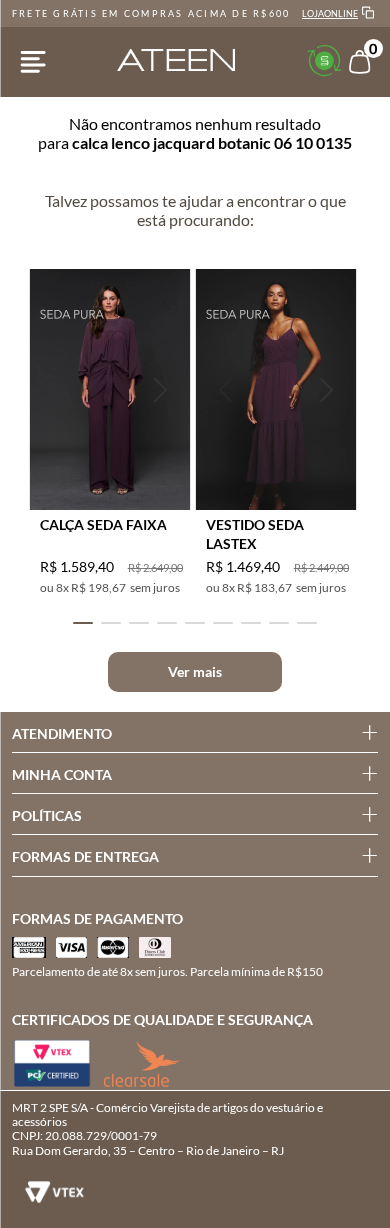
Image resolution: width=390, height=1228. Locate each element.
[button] (60, 390)
